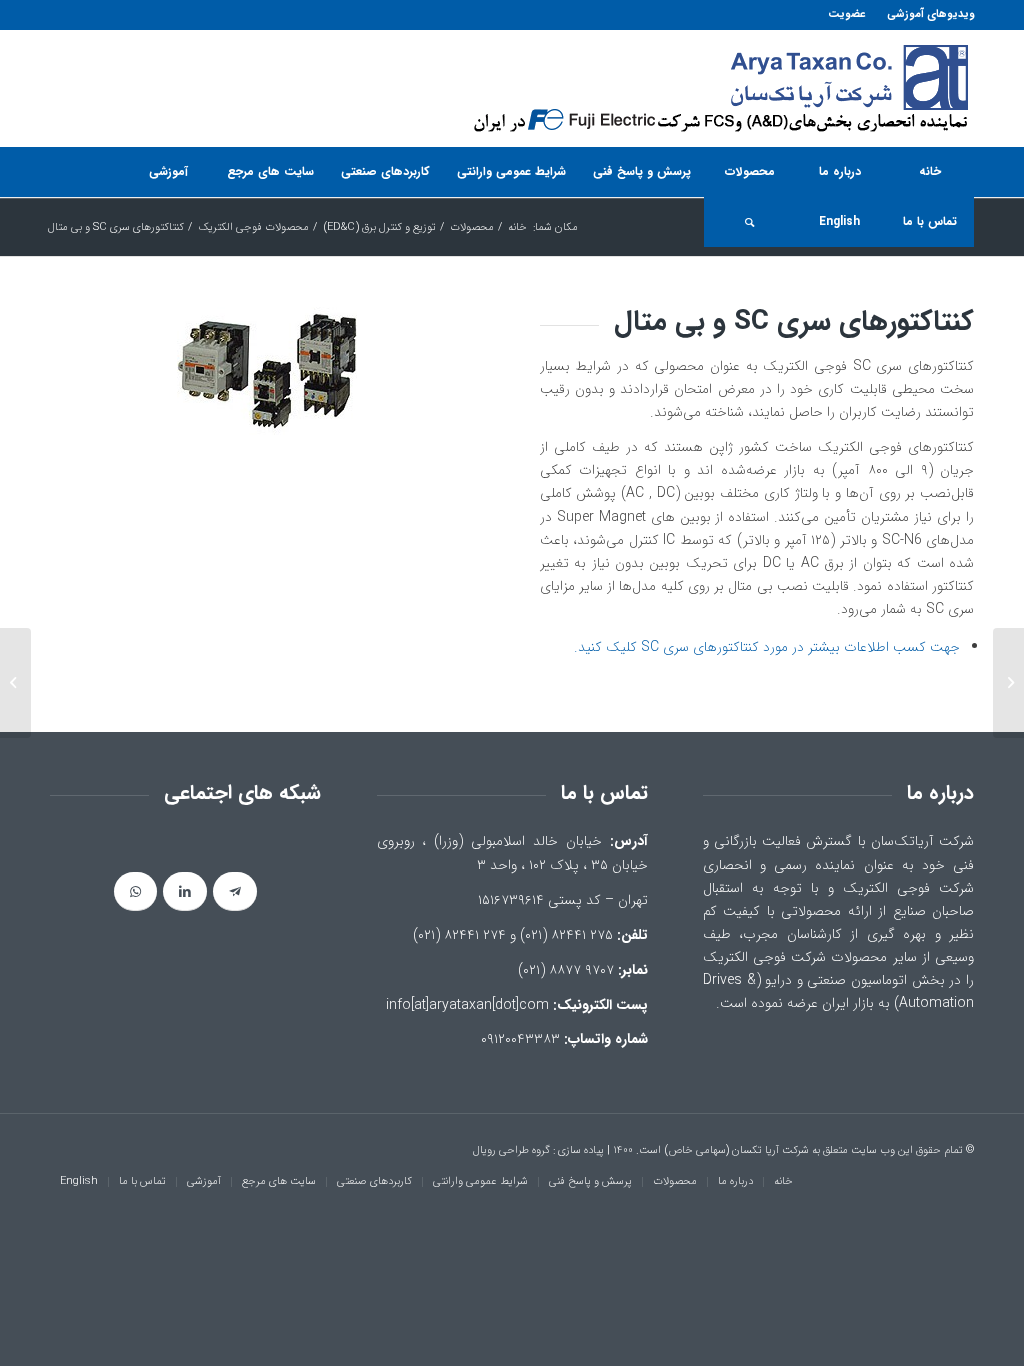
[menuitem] (925, 15)
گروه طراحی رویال (511, 1150)
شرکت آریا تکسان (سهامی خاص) (736, 1150)
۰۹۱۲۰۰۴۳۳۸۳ (520, 1039)
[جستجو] (749, 222)
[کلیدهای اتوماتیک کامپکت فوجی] (1008, 683)
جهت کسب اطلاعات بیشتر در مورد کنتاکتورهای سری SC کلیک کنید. (767, 647)
